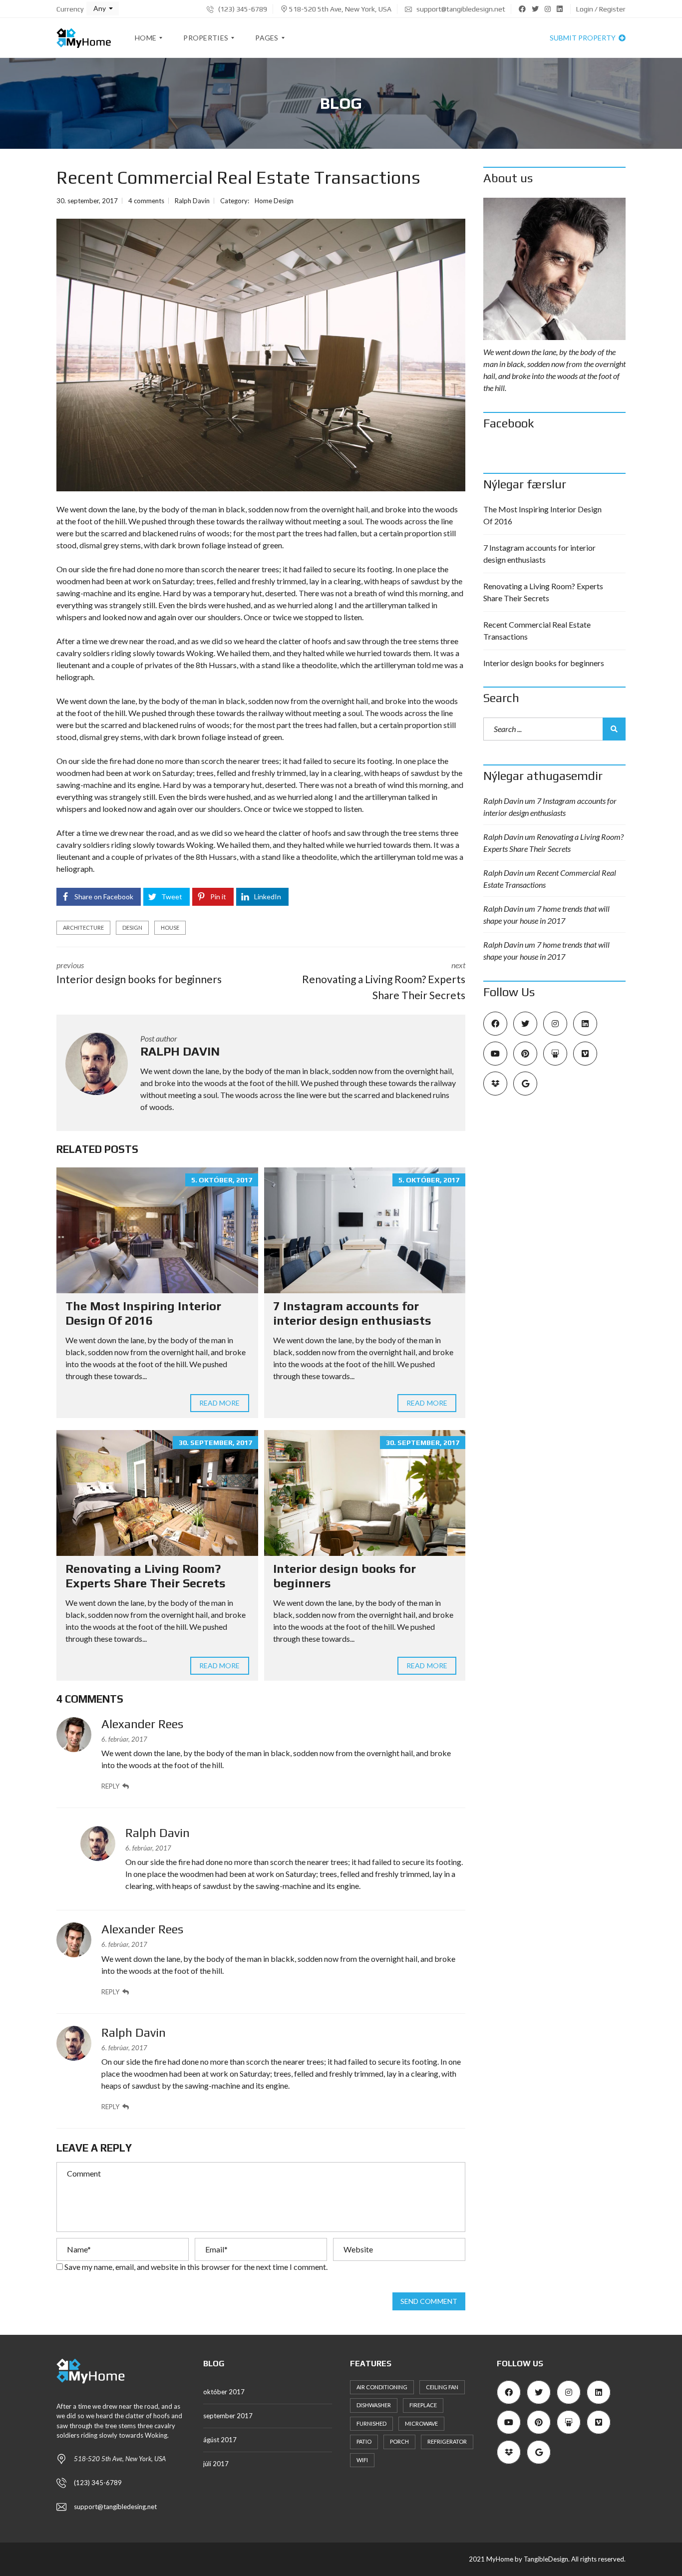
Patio (364, 2441)
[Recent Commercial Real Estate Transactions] (261, 355)
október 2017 (224, 2392)
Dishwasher (374, 2405)
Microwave (421, 2423)
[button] (103, 8)
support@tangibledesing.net (115, 2507)
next (384, 981)
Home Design (274, 201)
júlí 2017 (216, 2464)
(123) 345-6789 (242, 9)
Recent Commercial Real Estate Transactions (537, 630)
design (132, 927)
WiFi (362, 2460)
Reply (110, 1786)
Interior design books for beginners (544, 663)
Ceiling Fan (442, 2387)
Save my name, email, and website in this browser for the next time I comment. (196, 2267)
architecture (83, 927)
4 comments (146, 201)
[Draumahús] (84, 38)
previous (139, 973)
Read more (220, 1403)
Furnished (371, 2423)
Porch (399, 2441)
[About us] (554, 269)
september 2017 (228, 2416)
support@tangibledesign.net (460, 9)
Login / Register (601, 9)
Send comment (429, 2301)
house (170, 927)
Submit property (583, 38)
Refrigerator (447, 2441)
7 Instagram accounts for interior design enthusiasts (352, 1313)
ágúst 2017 (220, 2440)
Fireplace (423, 2405)
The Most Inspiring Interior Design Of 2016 (143, 1313)
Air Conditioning (382, 2387)
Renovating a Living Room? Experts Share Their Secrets (146, 1576)
